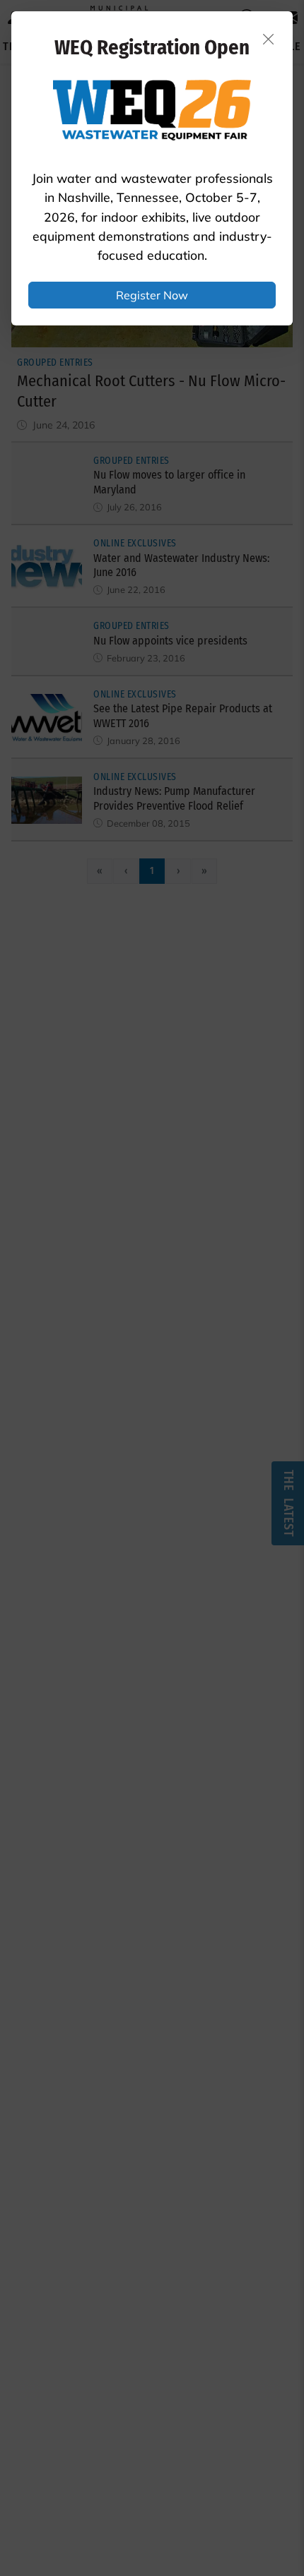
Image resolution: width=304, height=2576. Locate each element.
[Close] (269, 39)
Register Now (152, 295)
